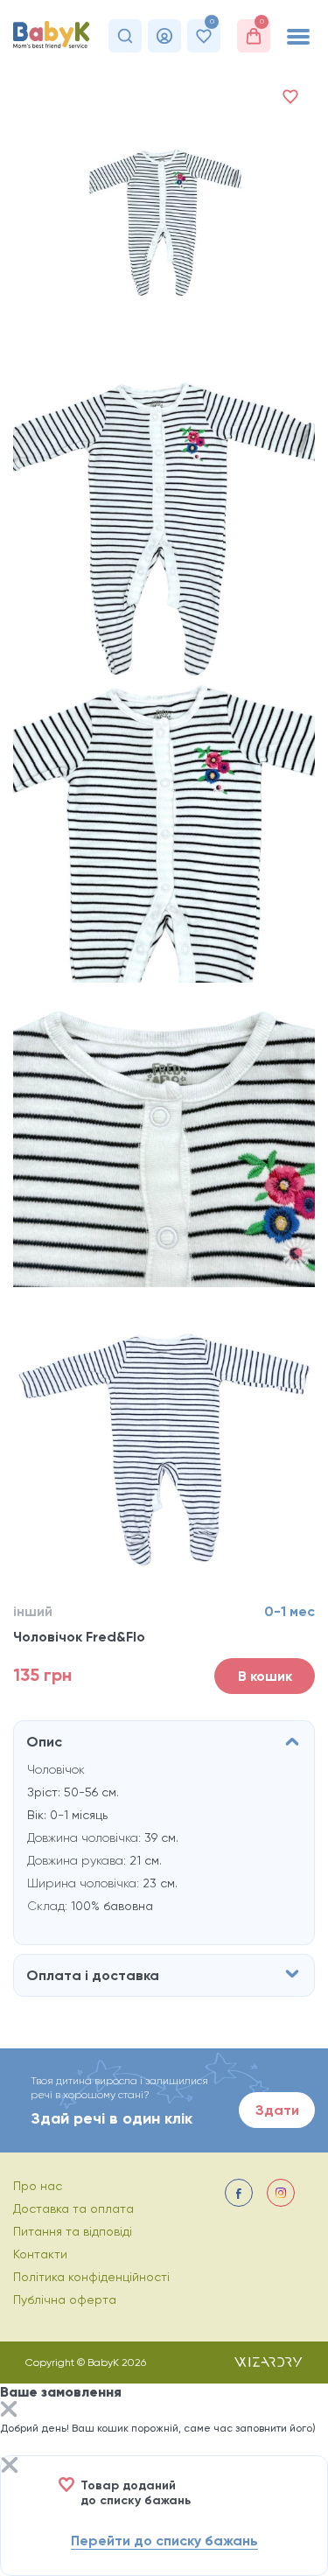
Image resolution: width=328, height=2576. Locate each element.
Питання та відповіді (73, 2231)
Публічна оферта (65, 2299)
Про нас (38, 2186)
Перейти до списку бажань (164, 2541)
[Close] (9, 2411)
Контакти (40, 2254)
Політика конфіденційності (91, 2277)
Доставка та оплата (73, 2208)
